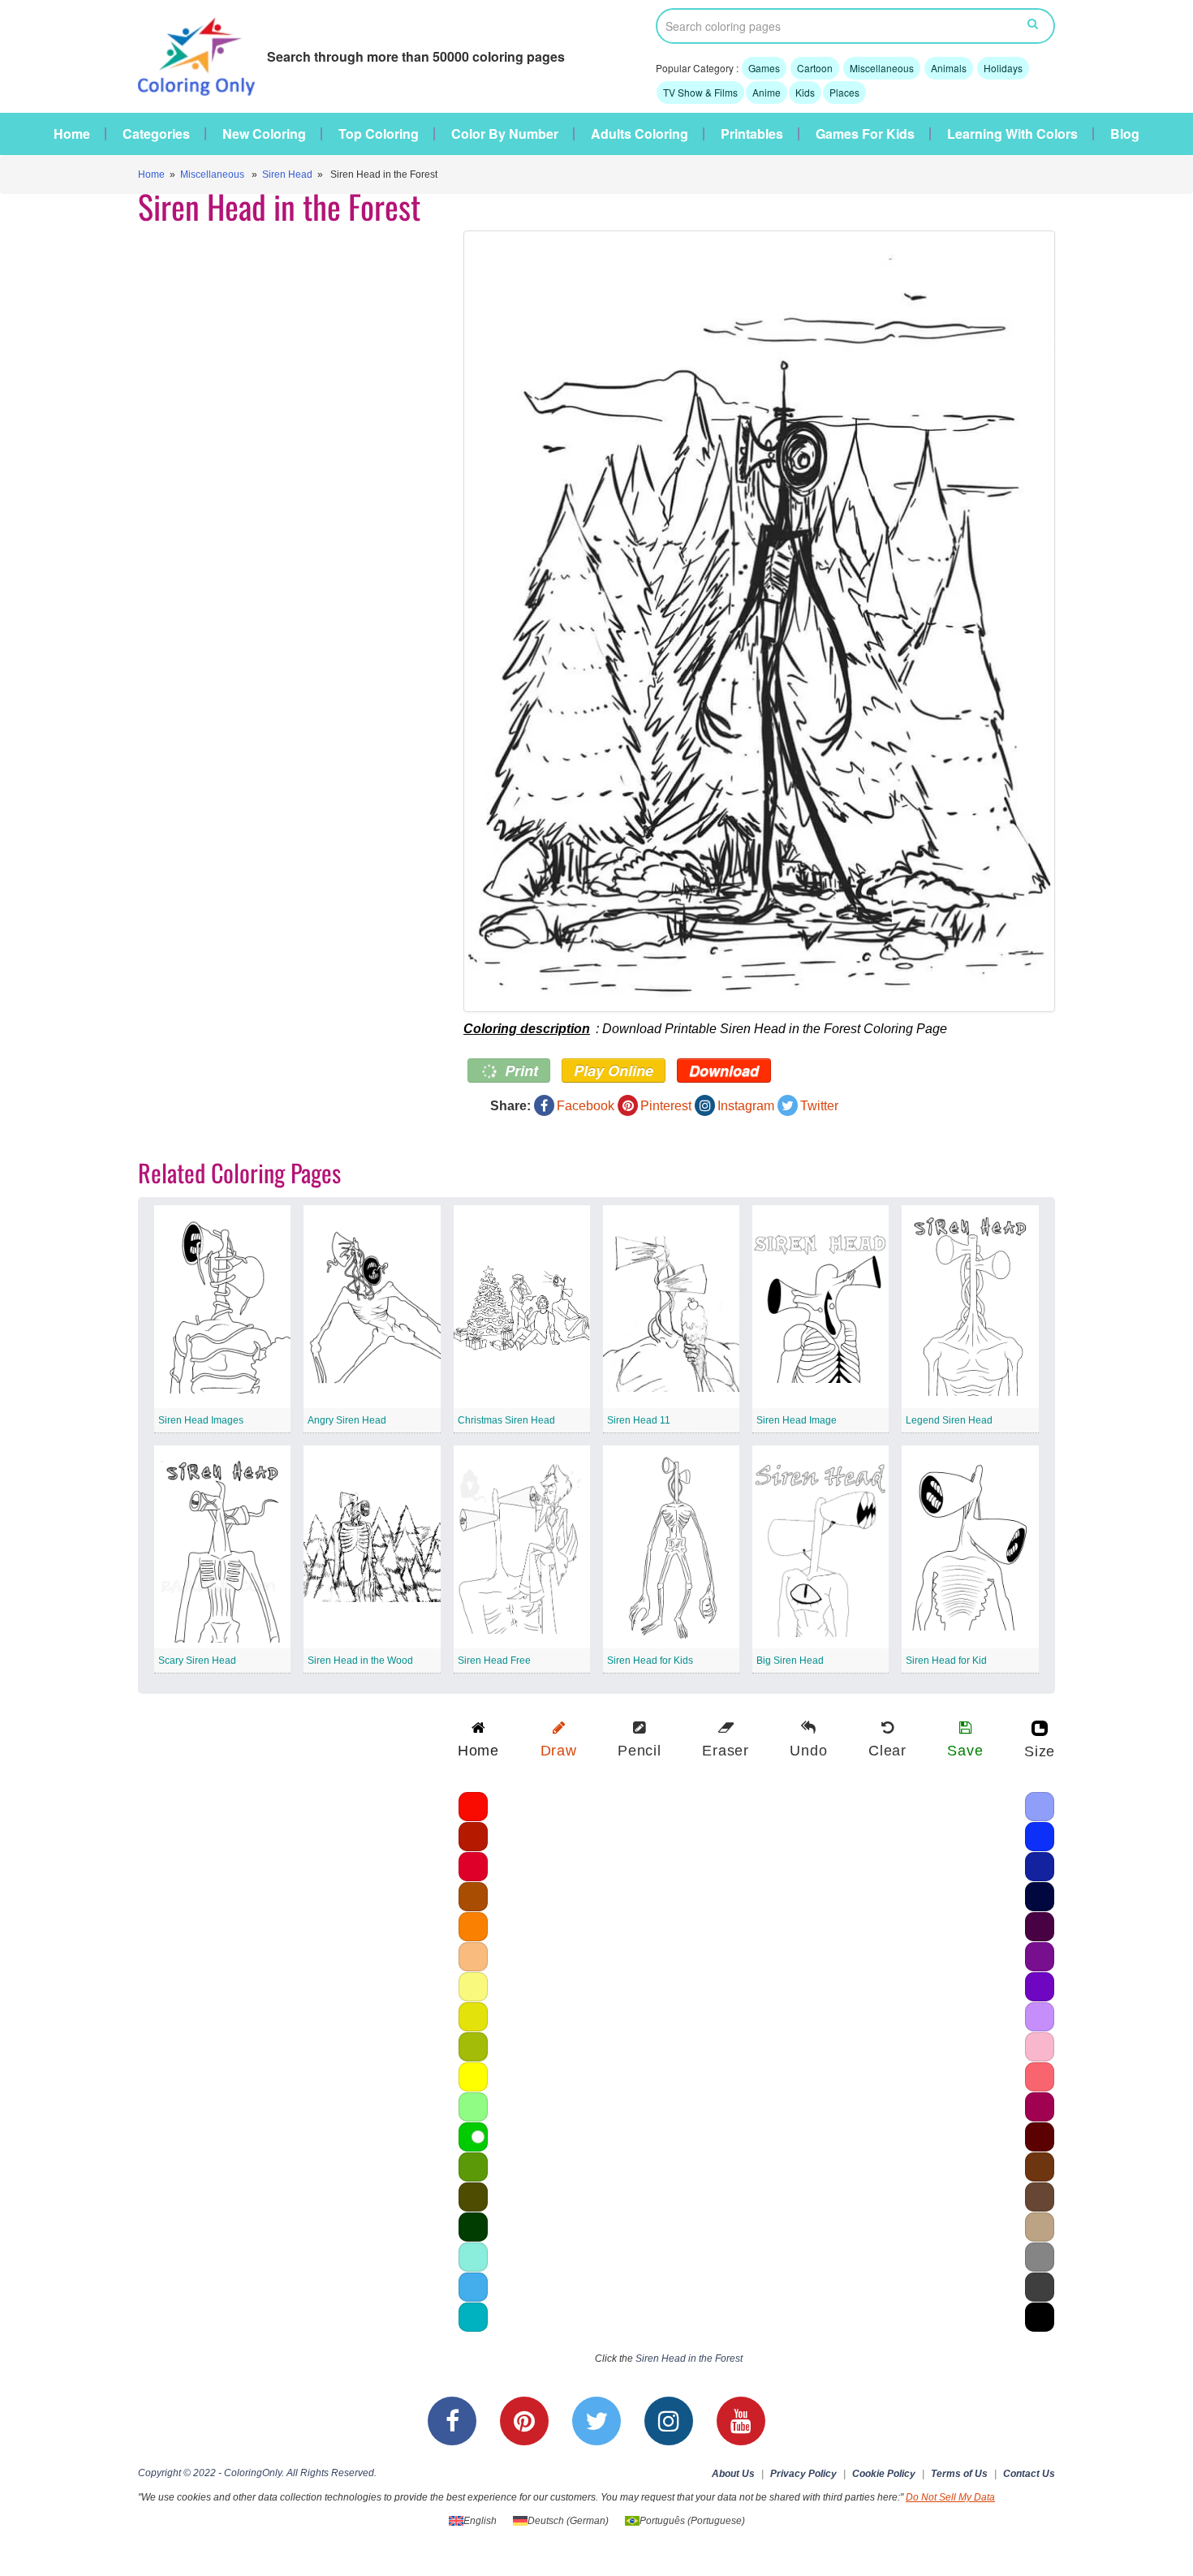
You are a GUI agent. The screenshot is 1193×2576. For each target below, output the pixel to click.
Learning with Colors (1012, 134)
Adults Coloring (640, 134)
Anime (767, 92)
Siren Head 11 (639, 1420)
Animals (949, 68)
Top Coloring (379, 134)
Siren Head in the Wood (360, 1661)
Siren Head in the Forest (689, 2358)
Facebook (586, 1106)
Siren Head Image (797, 1420)
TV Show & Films (700, 92)
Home (72, 134)
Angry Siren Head (347, 1420)
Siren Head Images (201, 1420)
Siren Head (287, 174)
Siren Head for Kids (650, 1661)
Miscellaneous (882, 68)
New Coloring (264, 134)
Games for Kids (865, 134)
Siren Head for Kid (946, 1661)
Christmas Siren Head (506, 1420)
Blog (1125, 134)
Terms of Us (959, 2474)
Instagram (746, 1106)
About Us (733, 2474)
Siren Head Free (494, 1661)
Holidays (1003, 68)
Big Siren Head (790, 1661)
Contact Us (1029, 2474)
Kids (805, 92)
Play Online (614, 1070)
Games (764, 68)
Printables (752, 134)
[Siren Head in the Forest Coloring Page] (759, 621)
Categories (156, 134)
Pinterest (666, 1106)
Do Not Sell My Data (950, 2497)
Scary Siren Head (197, 1661)
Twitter (819, 1106)
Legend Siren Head (949, 1420)
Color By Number (505, 134)
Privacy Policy (803, 2474)
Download (724, 1070)
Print (519, 1070)
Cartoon (815, 68)
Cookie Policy (884, 2474)
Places (844, 92)
